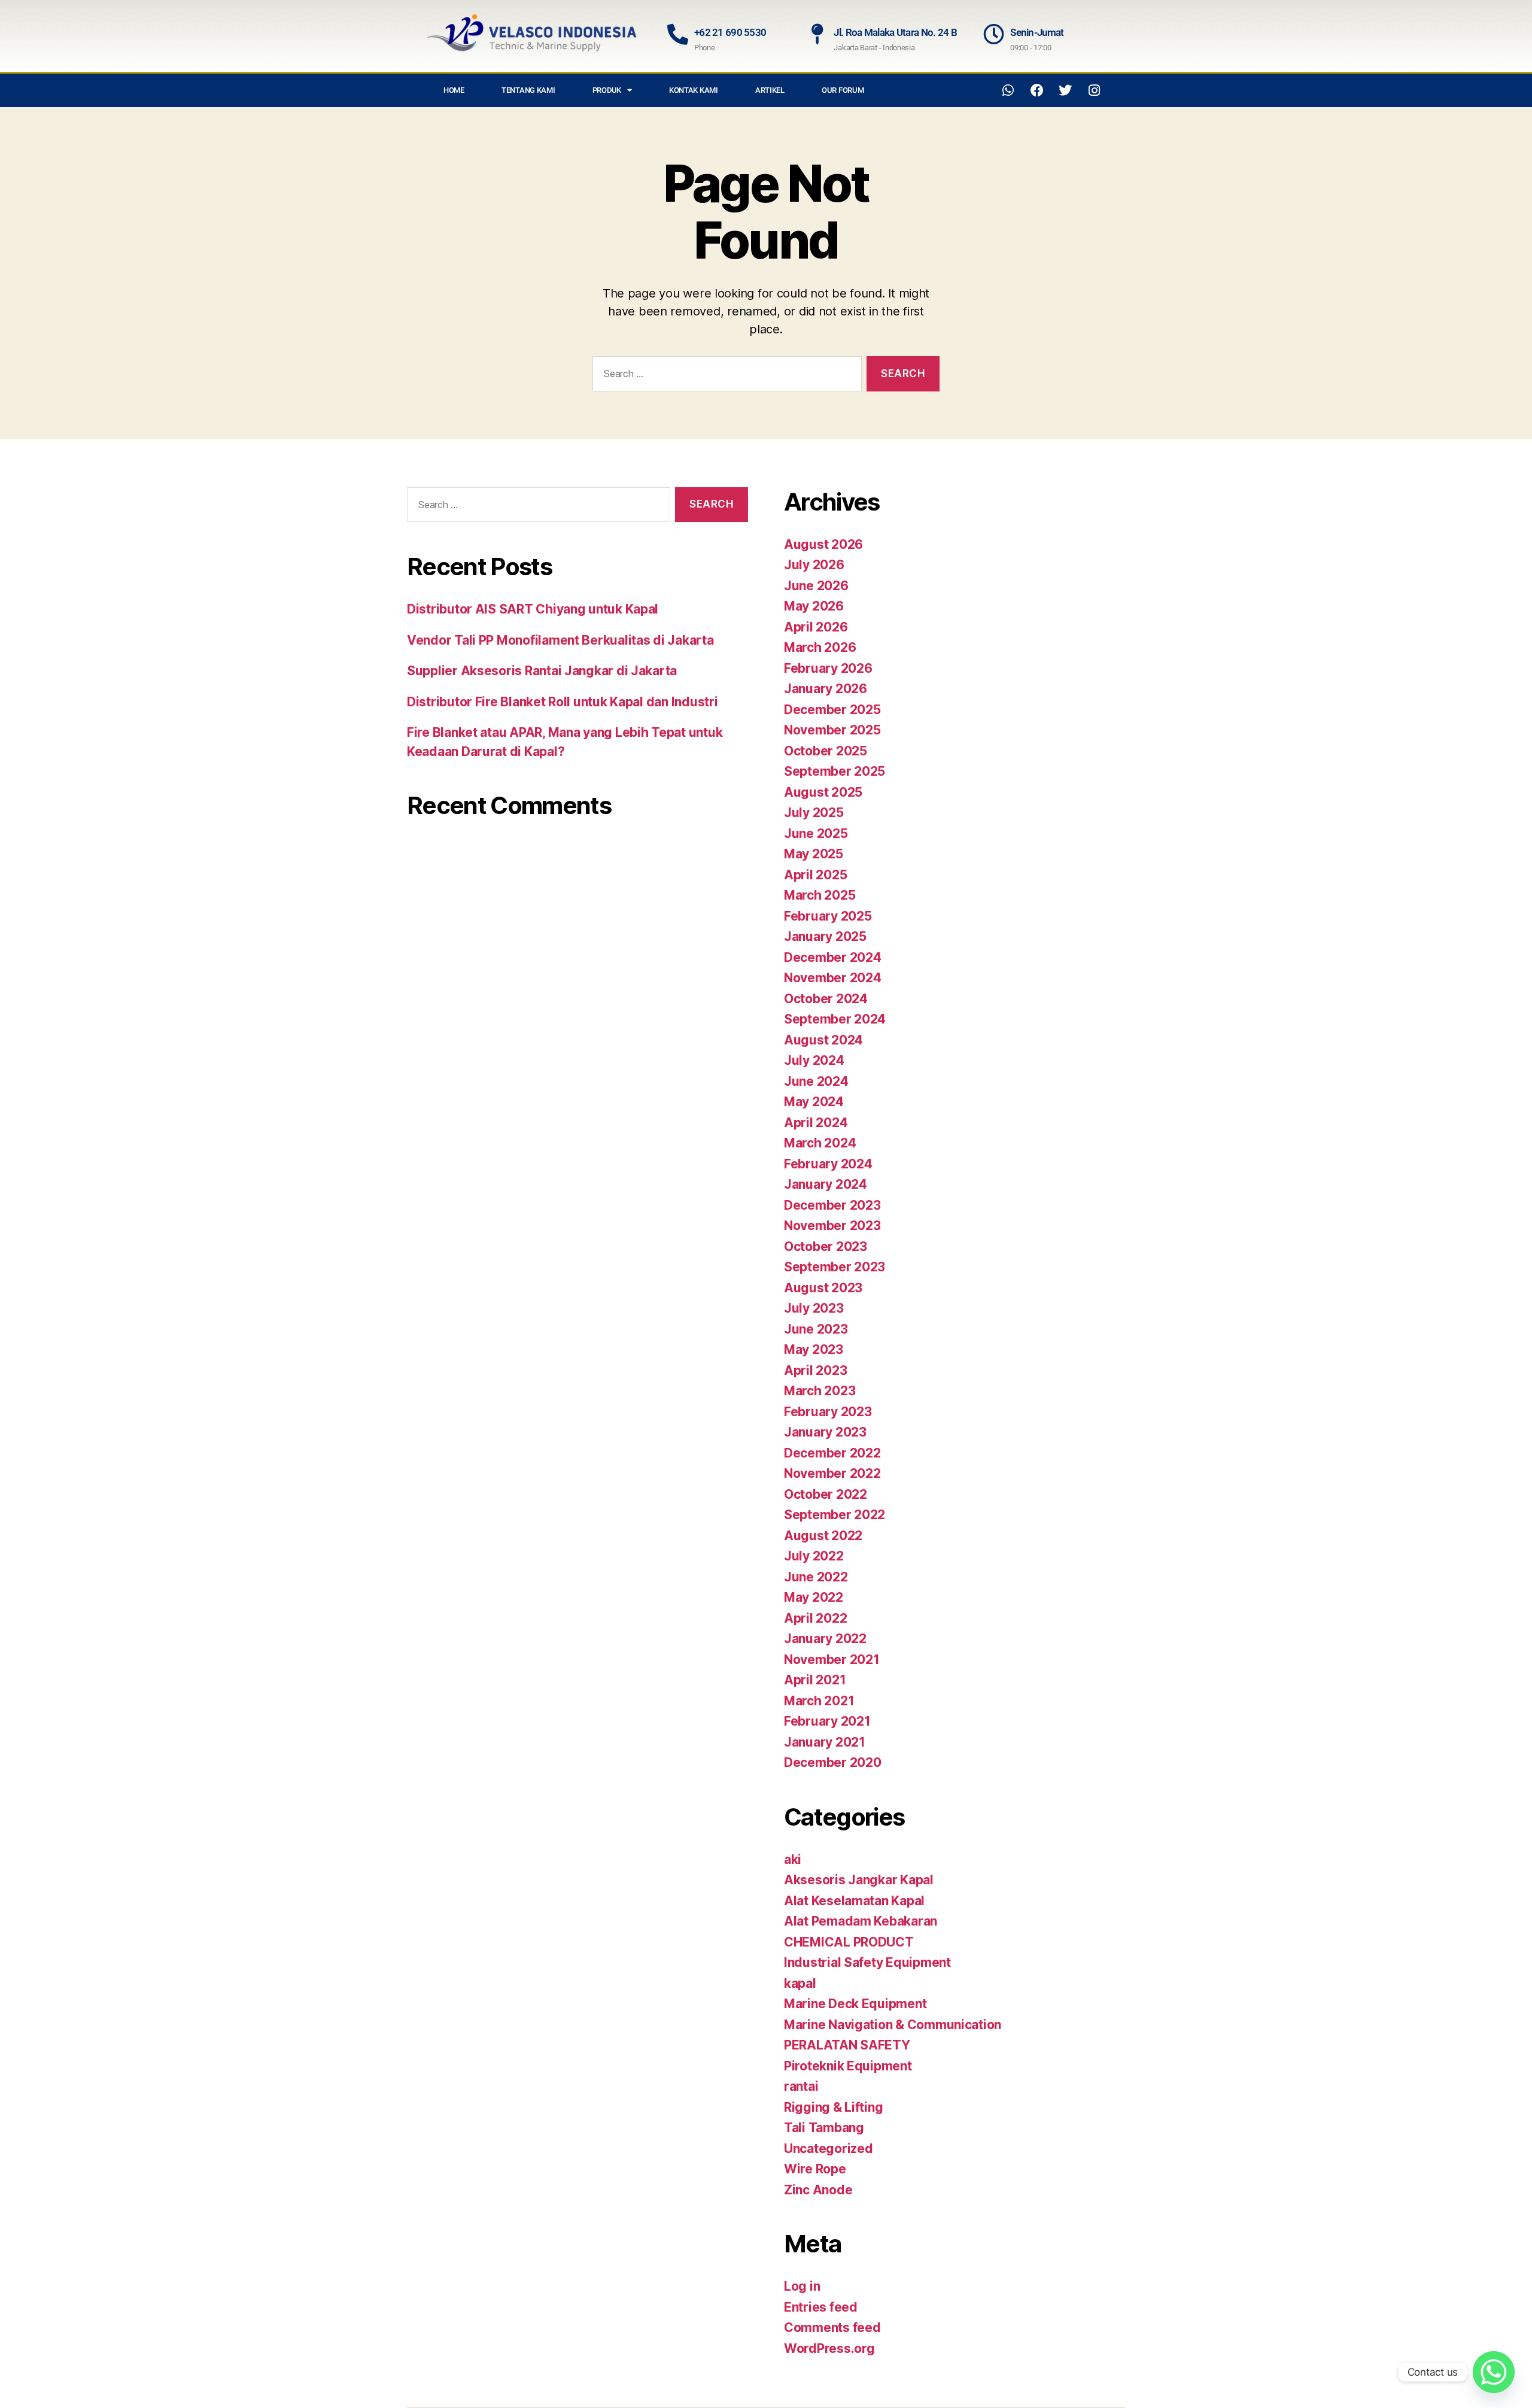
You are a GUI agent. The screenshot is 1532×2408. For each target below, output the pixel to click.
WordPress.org (829, 2348)
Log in (802, 2286)
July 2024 (814, 1060)
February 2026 (828, 668)
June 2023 (816, 1329)
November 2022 (832, 1473)
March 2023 (820, 1391)
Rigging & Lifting (833, 2107)
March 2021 (819, 1701)
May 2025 (814, 854)
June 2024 (816, 1081)
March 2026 (820, 647)
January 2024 (826, 1184)
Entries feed (821, 2307)
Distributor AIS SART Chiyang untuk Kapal (533, 609)
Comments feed (832, 2327)
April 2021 (815, 1680)
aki (793, 1859)
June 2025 (816, 833)
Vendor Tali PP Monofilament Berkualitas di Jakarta (560, 640)
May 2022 (814, 1597)
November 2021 (832, 1660)
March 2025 (820, 895)
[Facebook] (1037, 90)
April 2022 (815, 1618)
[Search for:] (725, 376)
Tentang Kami (528, 90)
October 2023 (826, 1246)
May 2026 (814, 606)
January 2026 (826, 689)
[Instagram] (1094, 90)
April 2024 (816, 1123)
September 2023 (835, 1267)
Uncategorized (829, 2149)
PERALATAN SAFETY (847, 2045)
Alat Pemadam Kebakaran (861, 1921)
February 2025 (828, 916)
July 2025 (814, 813)
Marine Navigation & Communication (893, 2025)
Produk (607, 90)
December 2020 (833, 1762)
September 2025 (835, 771)
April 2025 (815, 875)
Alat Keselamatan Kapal (854, 1901)
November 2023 (832, 1226)
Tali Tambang (824, 2128)
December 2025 (832, 710)
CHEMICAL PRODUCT (849, 1942)
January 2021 (825, 1742)
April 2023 (815, 1370)
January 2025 (825, 936)
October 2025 (826, 751)
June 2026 (816, 586)
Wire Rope (815, 2169)
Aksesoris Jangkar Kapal (859, 1880)
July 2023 (814, 1308)
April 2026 (816, 627)
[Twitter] (1065, 90)
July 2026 (814, 565)
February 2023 (828, 1412)
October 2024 (826, 999)
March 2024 (820, 1143)
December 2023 (832, 1205)
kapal (800, 1983)
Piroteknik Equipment (848, 2066)
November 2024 (833, 978)
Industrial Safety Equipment (867, 1962)
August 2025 (823, 792)
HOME (454, 90)
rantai (801, 2086)
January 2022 (825, 1639)
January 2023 (825, 1432)
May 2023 (814, 1349)
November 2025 (832, 730)
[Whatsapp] (1008, 90)
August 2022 (823, 1536)
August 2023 (823, 1288)
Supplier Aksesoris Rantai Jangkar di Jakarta (542, 671)
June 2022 (816, 1577)
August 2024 (823, 1040)
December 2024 (833, 957)
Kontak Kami (694, 90)
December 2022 (832, 1453)
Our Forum (843, 90)
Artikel (770, 90)
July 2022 (814, 1556)
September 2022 (835, 1515)
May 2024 (814, 1102)
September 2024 (835, 1019)
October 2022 (826, 1494)
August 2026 (823, 544)
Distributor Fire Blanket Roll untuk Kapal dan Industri (562, 702)
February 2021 (827, 1721)
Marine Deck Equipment (855, 2004)
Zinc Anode (818, 2190)
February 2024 (828, 1164)
